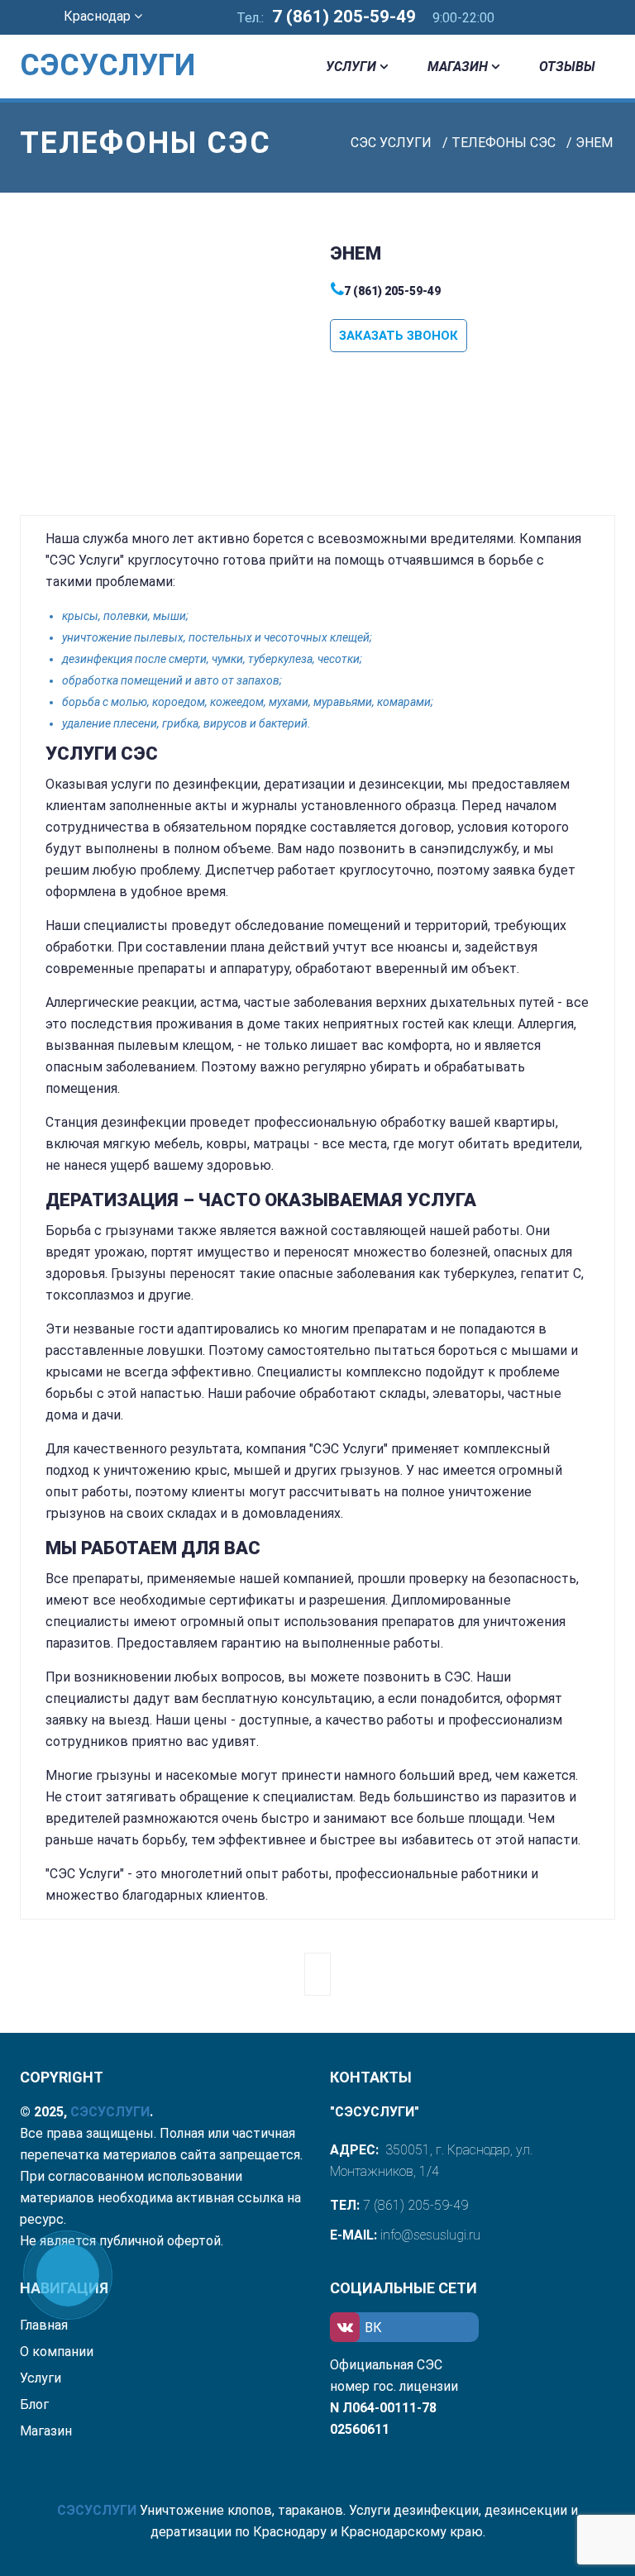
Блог (34, 2404)
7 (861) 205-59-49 (344, 17)
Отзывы (567, 67)
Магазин (458, 67)
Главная (44, 2325)
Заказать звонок (399, 336)
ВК (373, 2328)
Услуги (351, 67)
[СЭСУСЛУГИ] (86, 41)
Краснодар (99, 16)
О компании (57, 2352)
